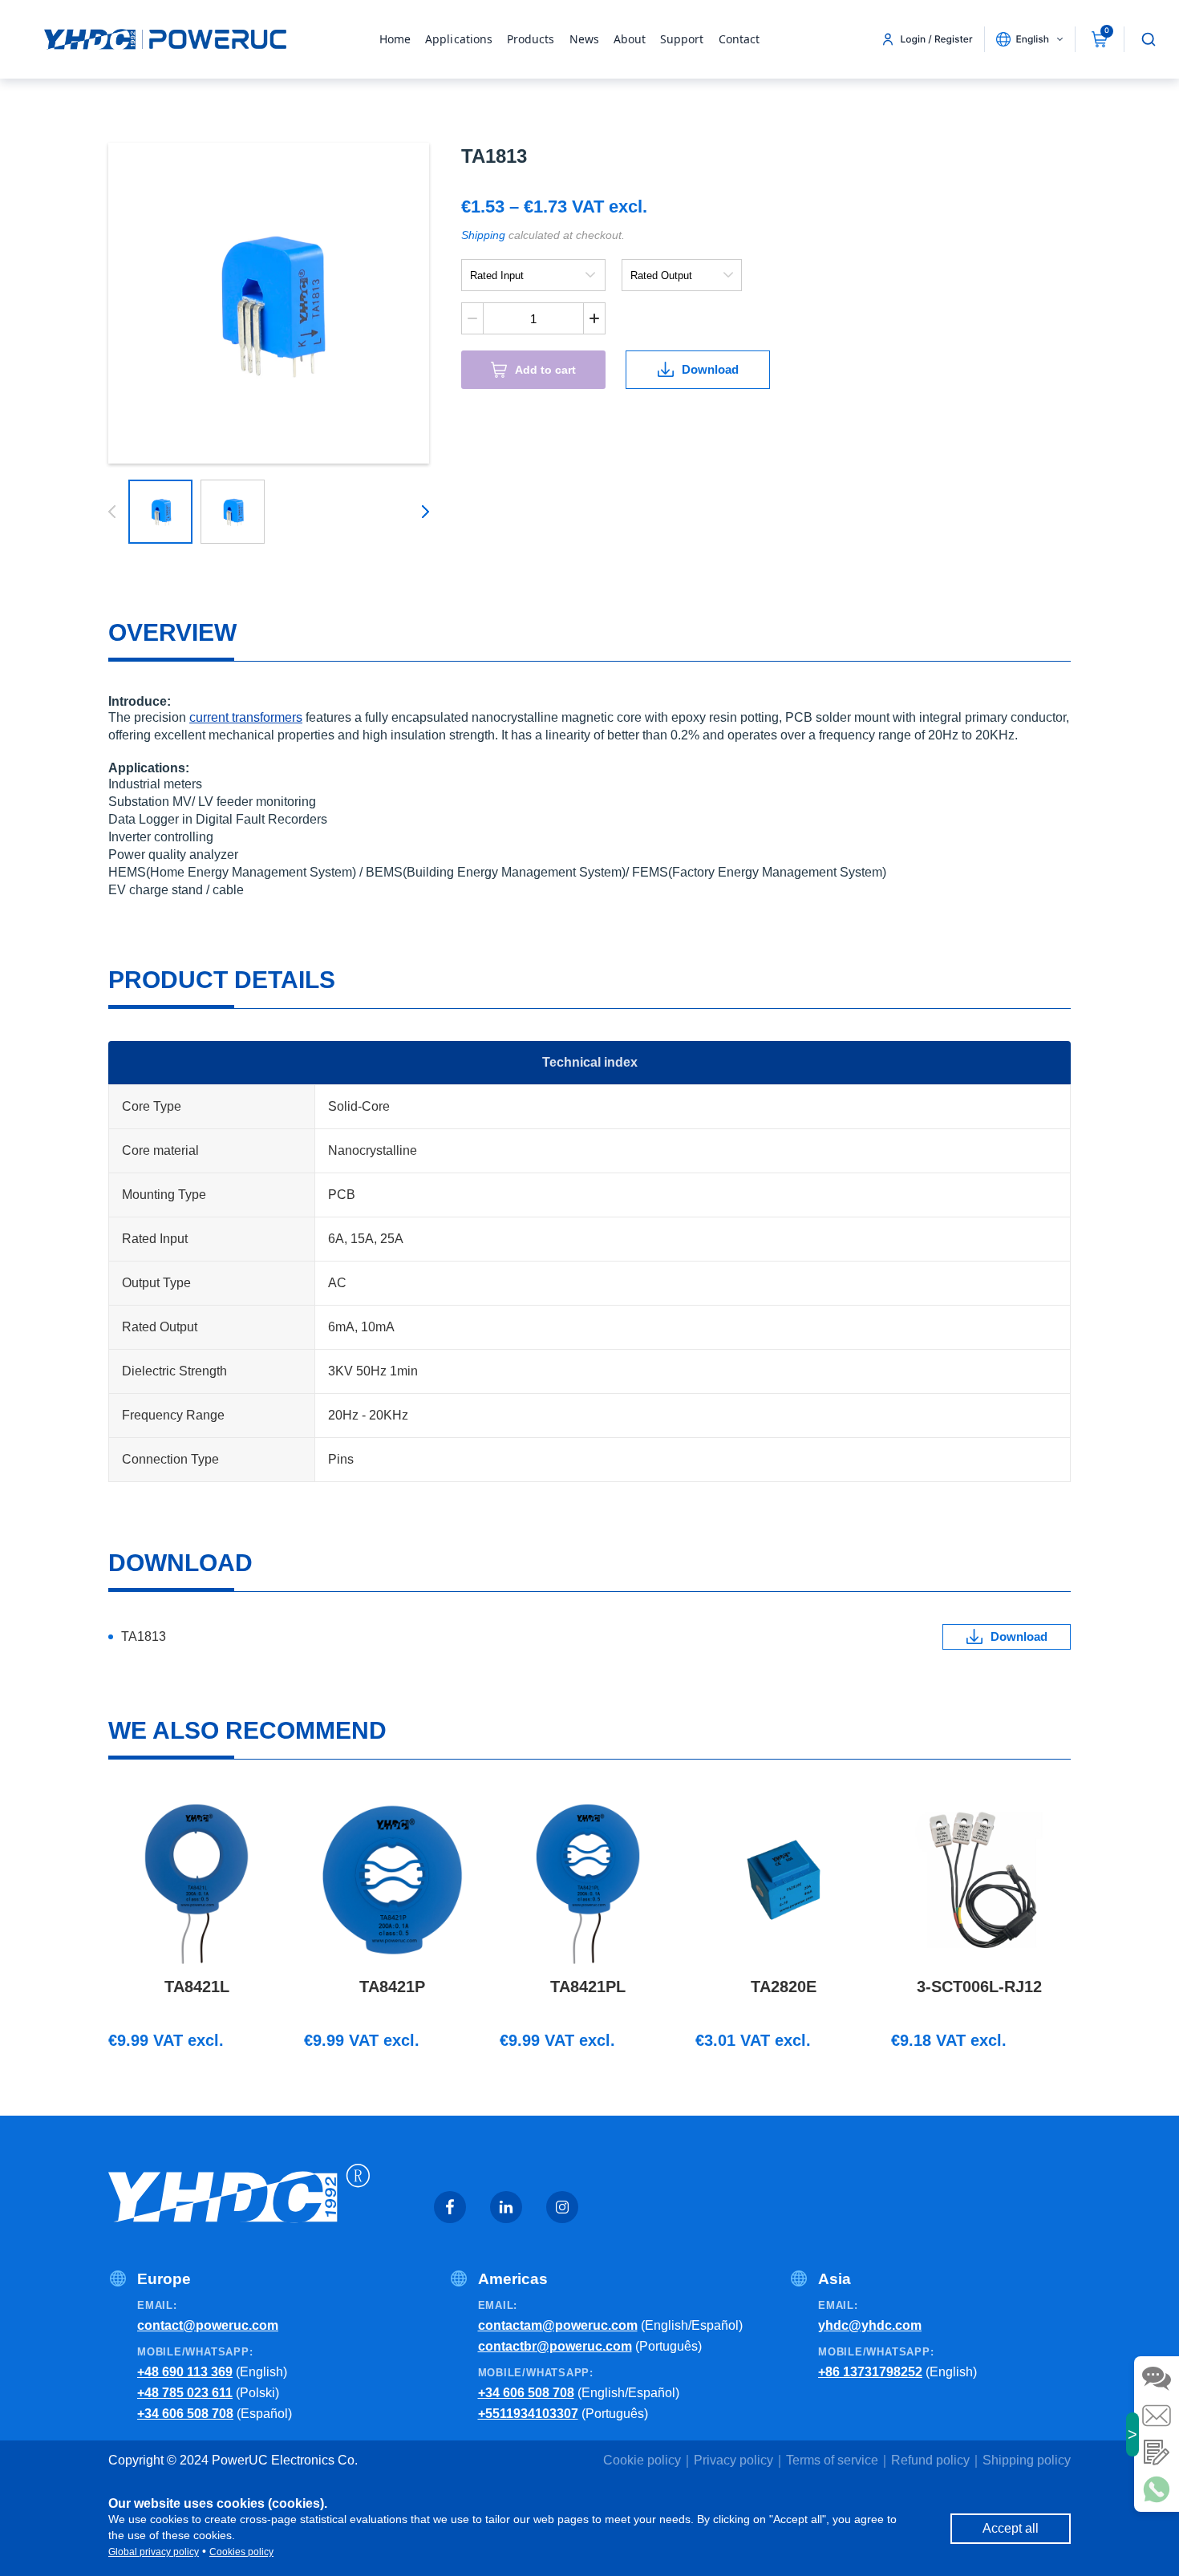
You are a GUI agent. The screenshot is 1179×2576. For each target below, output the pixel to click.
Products (531, 39)
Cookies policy (241, 2552)
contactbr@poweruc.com (555, 2346)
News (584, 39)
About (630, 39)
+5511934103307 (528, 2414)
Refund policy (930, 2460)
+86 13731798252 (870, 2372)
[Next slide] (423, 512)
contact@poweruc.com (208, 2325)
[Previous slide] (115, 512)
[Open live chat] (1157, 2379)
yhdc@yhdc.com (870, 2325)
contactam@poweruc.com (558, 2325)
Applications (459, 39)
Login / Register (937, 39)
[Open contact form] (1157, 2452)
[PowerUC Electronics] (165, 39)
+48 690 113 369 (185, 2372)
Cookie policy (642, 2460)
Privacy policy (733, 2460)
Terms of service (832, 2460)
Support (682, 39)
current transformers (246, 717)
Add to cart (545, 370)
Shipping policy (1027, 2460)
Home (395, 39)
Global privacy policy (154, 2552)
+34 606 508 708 (185, 2414)
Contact (739, 39)
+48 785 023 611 (185, 2393)
